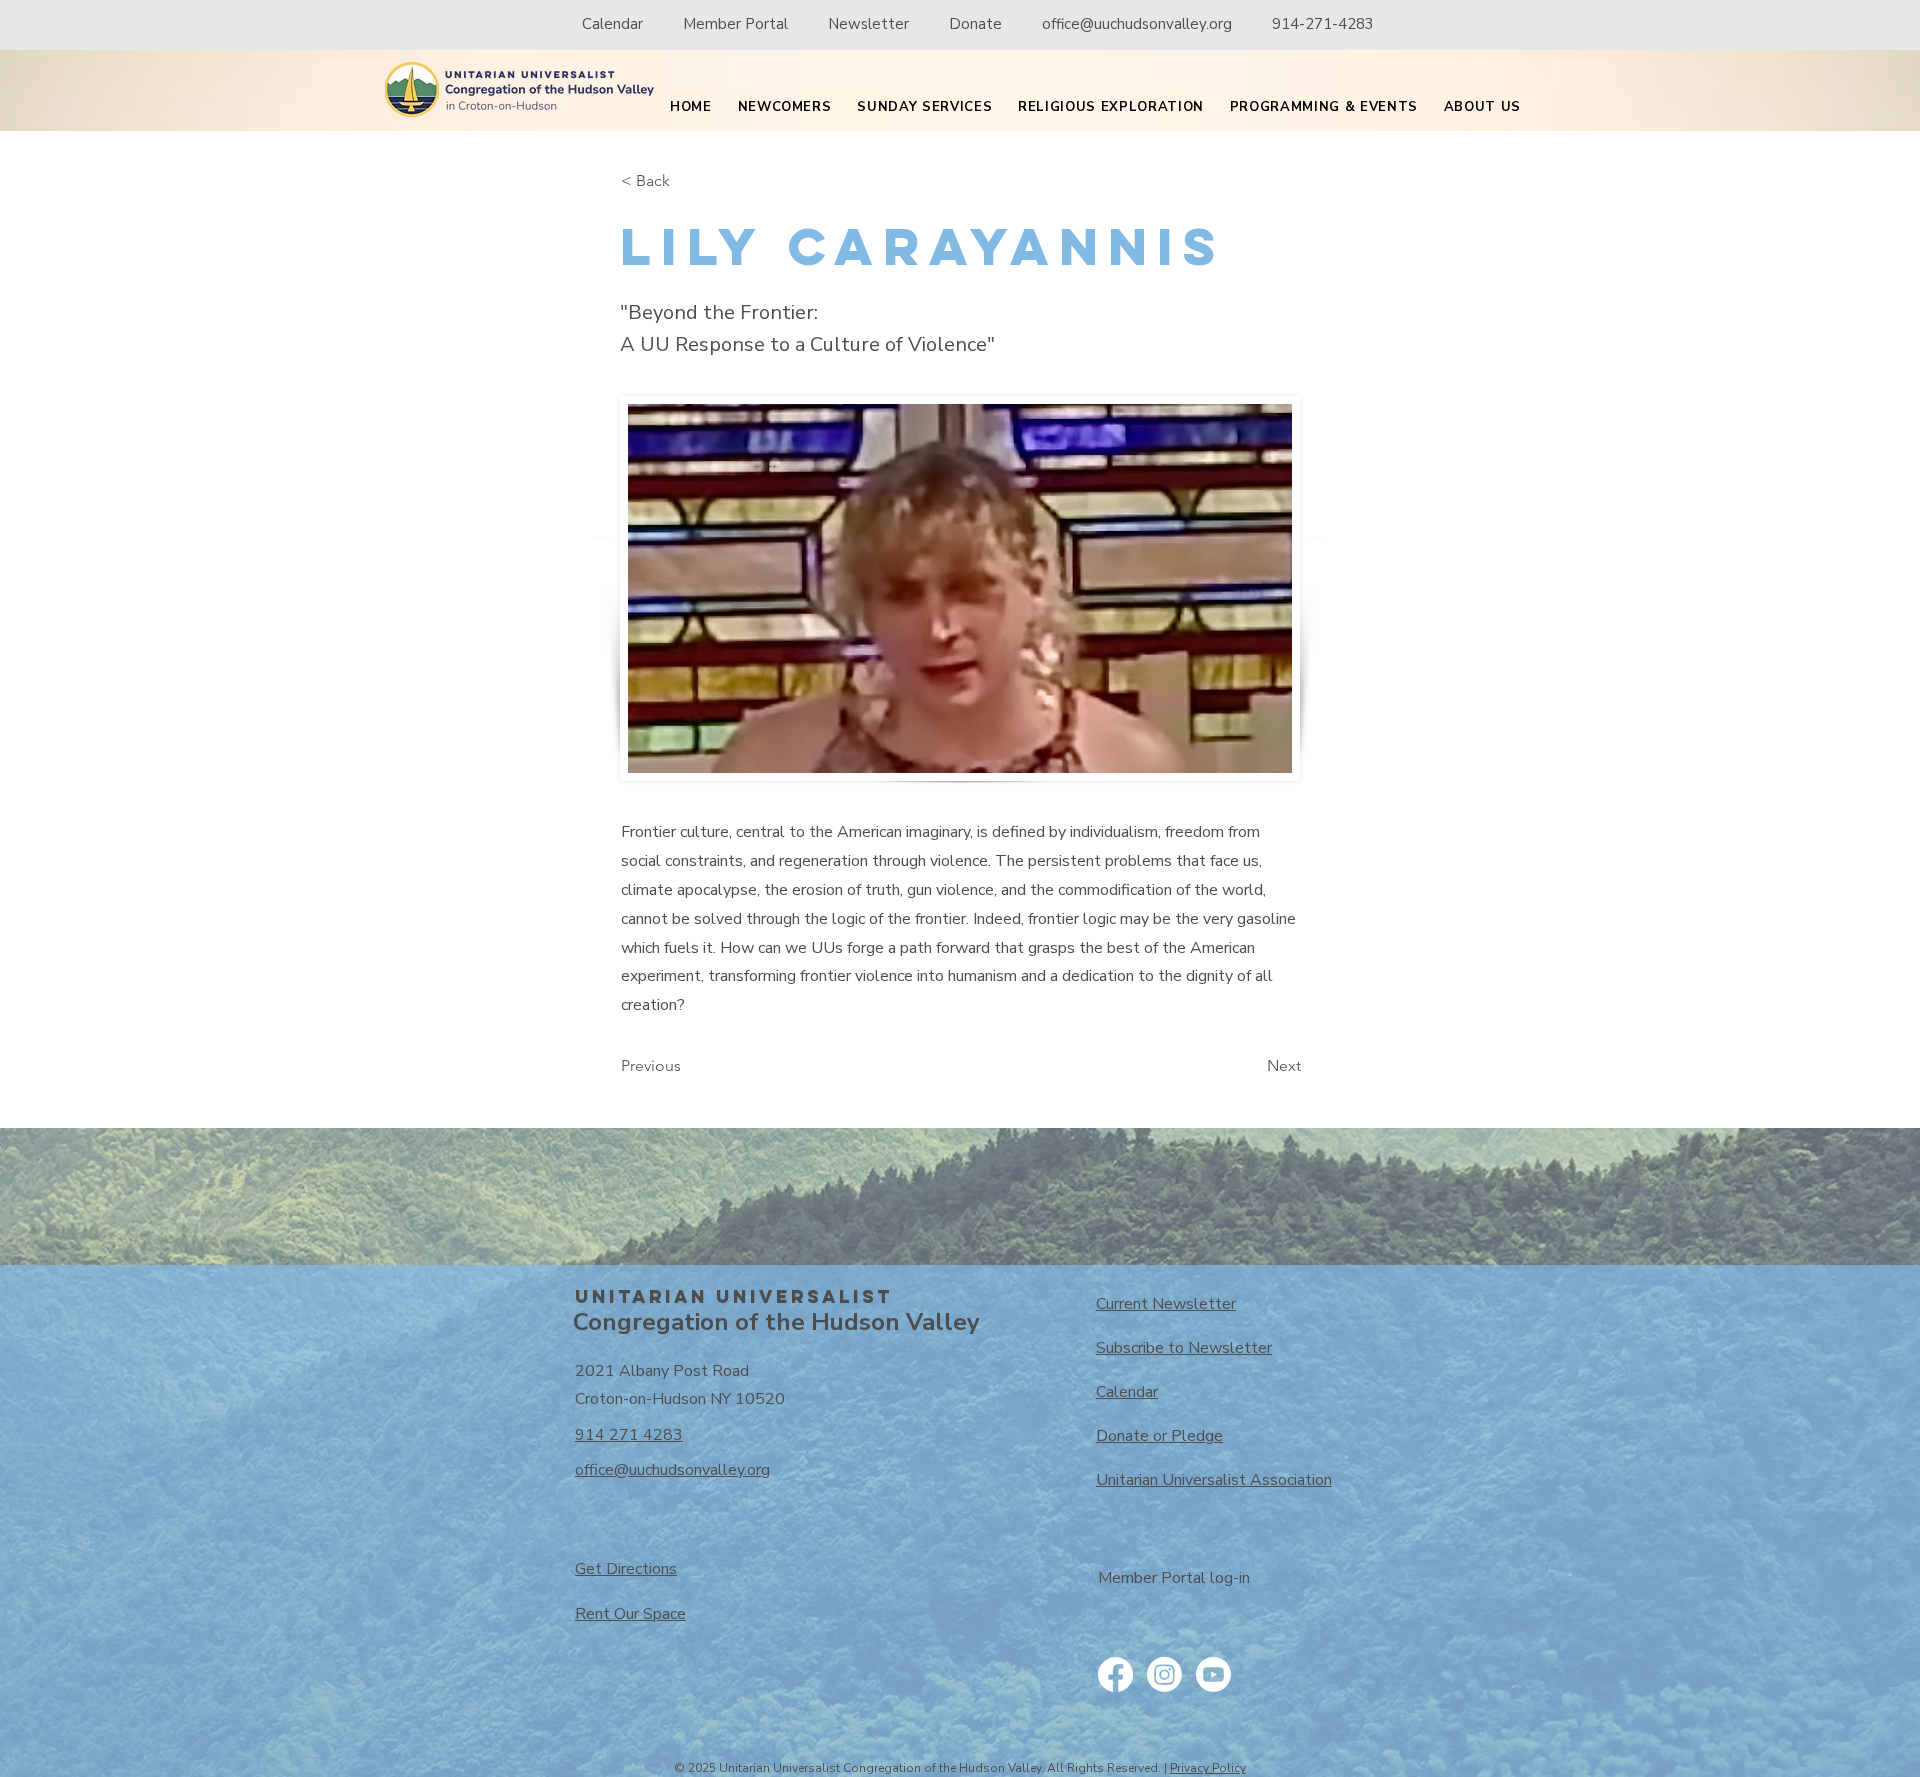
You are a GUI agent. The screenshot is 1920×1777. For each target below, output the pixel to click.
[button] (785, 108)
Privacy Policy (1208, 1768)
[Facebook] (1115, 1674)
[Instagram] (1164, 1674)
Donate (975, 24)
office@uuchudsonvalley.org (1137, 24)
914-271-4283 (1323, 24)
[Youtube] (1213, 1674)
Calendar (612, 24)
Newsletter (868, 24)
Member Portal (737, 24)
